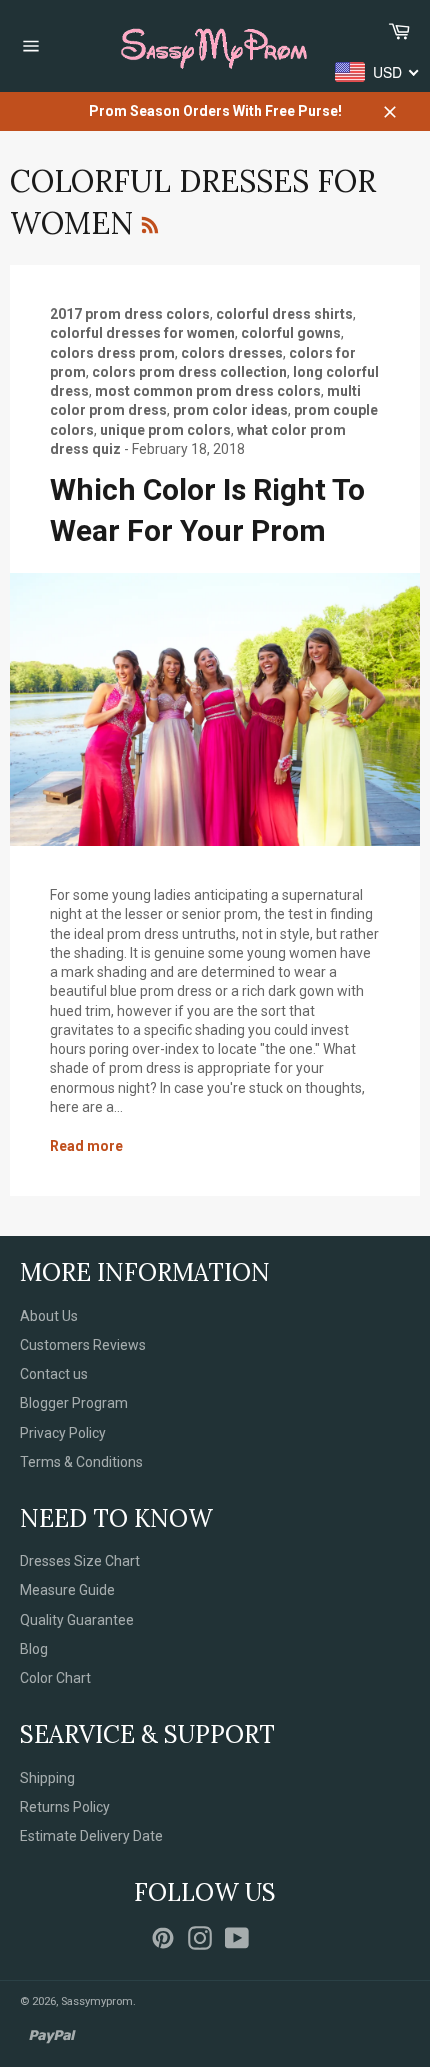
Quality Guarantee (77, 1620)
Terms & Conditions (81, 1462)
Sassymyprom (97, 2001)
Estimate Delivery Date (91, 1836)
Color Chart (55, 1678)
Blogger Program (74, 1403)
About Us (49, 1316)
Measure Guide (67, 1590)
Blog (34, 1649)
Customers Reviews (83, 1345)
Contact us (54, 1374)
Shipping (47, 1778)
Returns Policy (65, 1807)
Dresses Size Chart (80, 1561)
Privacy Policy (63, 1433)
